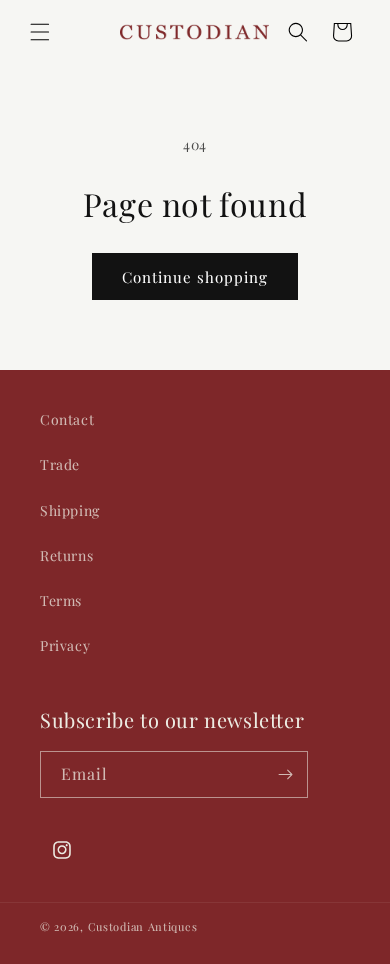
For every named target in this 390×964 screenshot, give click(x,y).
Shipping (70, 510)
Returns (66, 555)
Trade (60, 464)
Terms (61, 600)
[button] (40, 32)
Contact (67, 419)
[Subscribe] (285, 774)
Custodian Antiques (143, 926)
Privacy (65, 645)
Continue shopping (195, 277)
